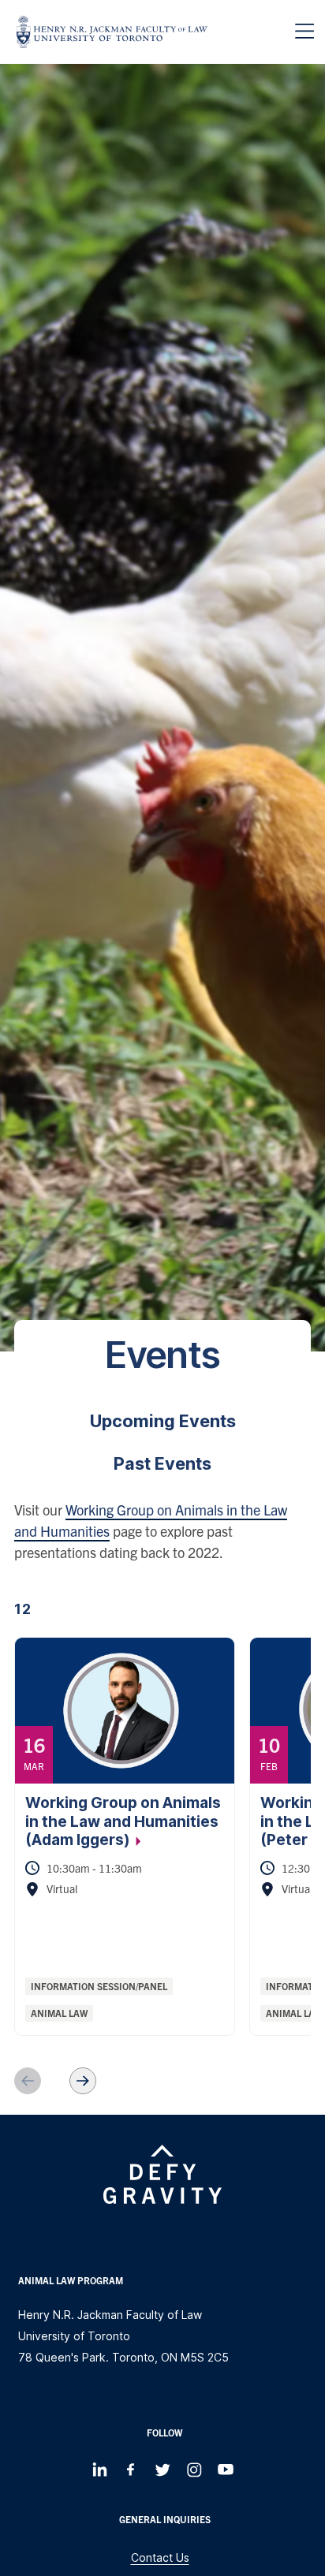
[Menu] (304, 32)
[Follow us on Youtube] (226, 2470)
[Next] (83, 2081)
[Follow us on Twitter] (162, 2470)
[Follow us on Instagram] (194, 2470)
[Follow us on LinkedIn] (99, 2470)
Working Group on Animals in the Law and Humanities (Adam (123, 1821)
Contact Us (160, 2557)
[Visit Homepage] (112, 32)
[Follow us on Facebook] (131, 2470)
